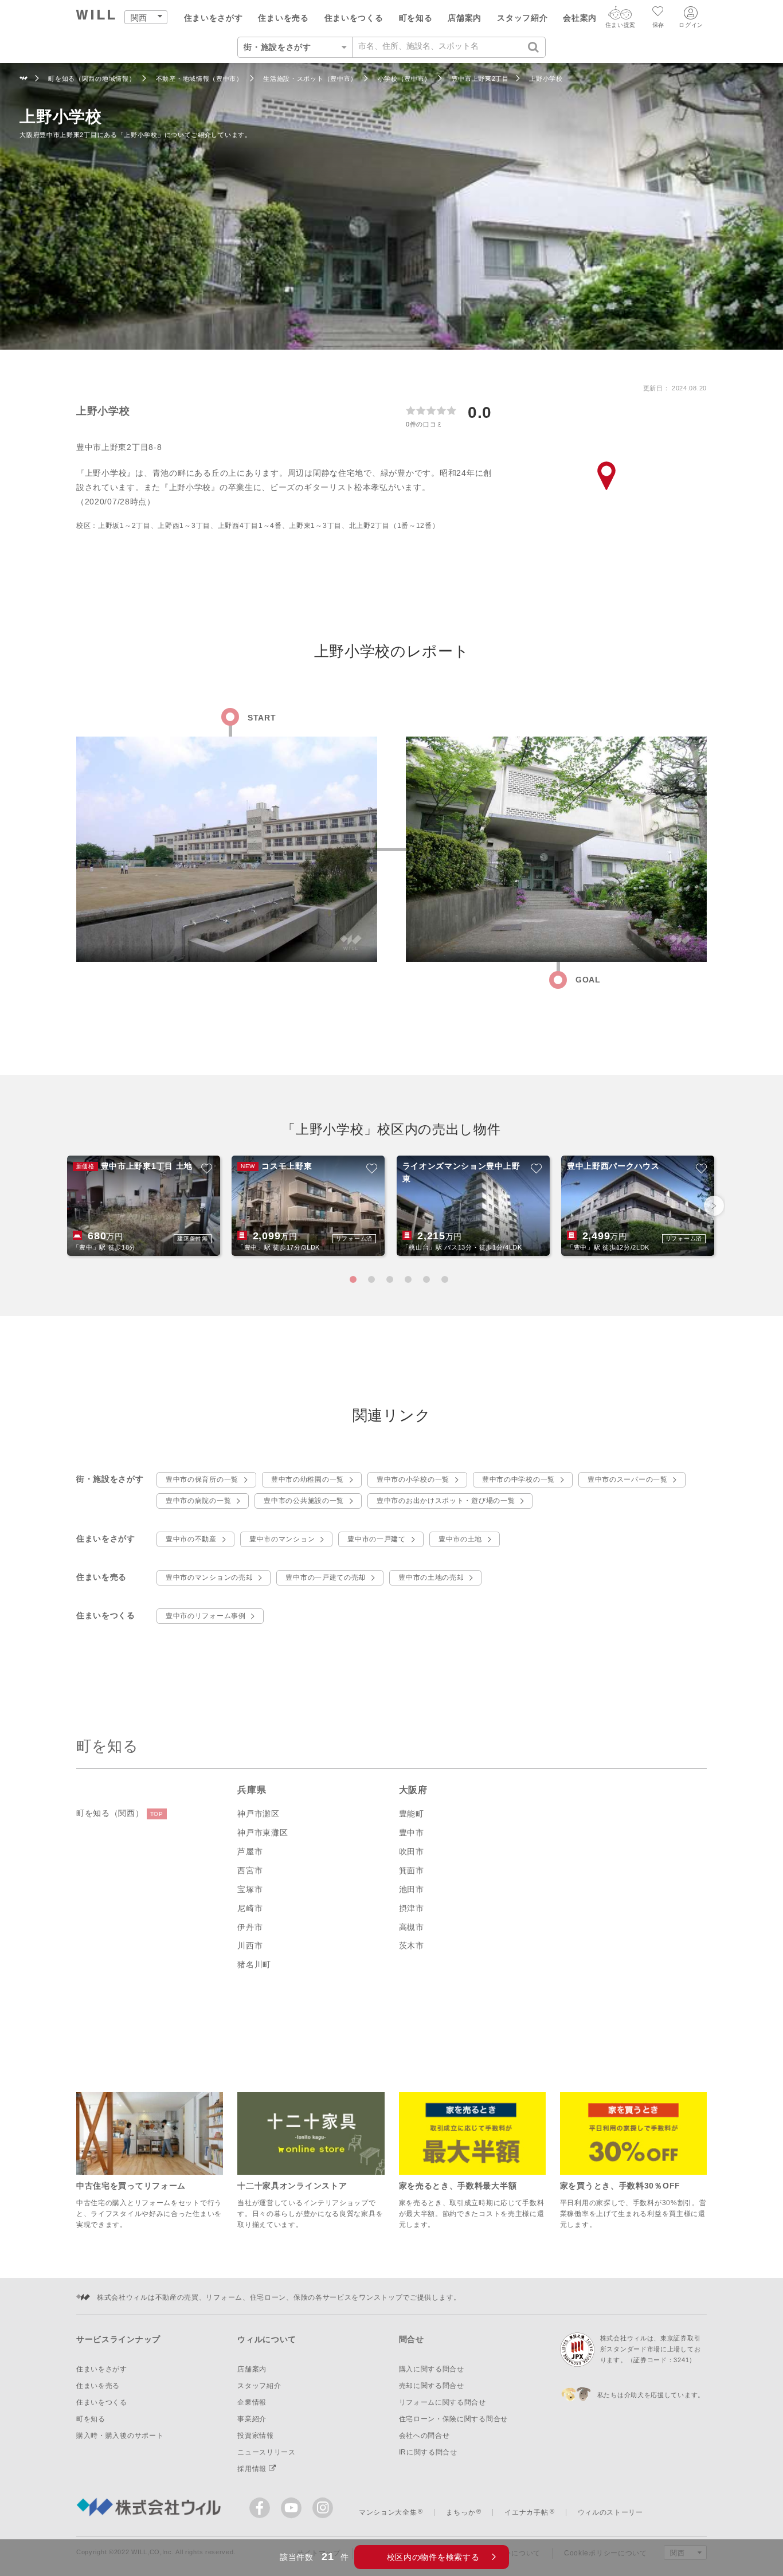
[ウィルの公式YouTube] (294, 2510)
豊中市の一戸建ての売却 (326, 1577)
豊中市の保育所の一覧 (202, 1479)
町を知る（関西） (120, 1813)
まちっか (461, 2512)
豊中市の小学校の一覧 (413, 1479)
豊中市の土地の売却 (431, 1577)
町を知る (416, 18)
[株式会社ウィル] (24, 79)
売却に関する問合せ (432, 2386)
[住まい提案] (620, 15)
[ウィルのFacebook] (262, 2510)
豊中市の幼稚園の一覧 (308, 1479)
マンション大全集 (388, 2512)
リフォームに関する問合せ (443, 2402)
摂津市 (412, 1908)
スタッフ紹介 (522, 18)
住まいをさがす (214, 18)
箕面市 (412, 1870)
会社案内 (580, 18)
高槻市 (412, 1927)
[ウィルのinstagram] (323, 2508)
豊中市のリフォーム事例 (206, 1616)
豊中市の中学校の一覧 (518, 1479)
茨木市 (412, 1945)
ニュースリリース (267, 2452)
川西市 (250, 1945)
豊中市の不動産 (191, 1539)
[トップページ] (96, 16)
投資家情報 (256, 2436)
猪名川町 (254, 1964)
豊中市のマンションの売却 (209, 1577)
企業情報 (252, 2402)
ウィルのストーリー (610, 2512)
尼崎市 (250, 1908)
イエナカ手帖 (526, 2512)
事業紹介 (252, 2419)
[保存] (658, 13)
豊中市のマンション (282, 1539)
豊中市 (412, 1833)
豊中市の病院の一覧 (198, 1501)
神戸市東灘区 (263, 1833)
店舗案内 (465, 18)
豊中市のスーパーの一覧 (628, 1479)
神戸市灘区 (259, 1814)
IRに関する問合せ (428, 2452)
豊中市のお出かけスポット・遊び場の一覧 (446, 1501)
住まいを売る (283, 18)
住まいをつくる (354, 18)
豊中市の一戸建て (377, 1539)
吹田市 (412, 1851)
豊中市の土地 (460, 1539)
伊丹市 (250, 1927)
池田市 (412, 1889)
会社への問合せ (424, 2436)
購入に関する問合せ (432, 2369)
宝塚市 (250, 1889)
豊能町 (412, 1814)
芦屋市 (250, 1851)
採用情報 (253, 2469)
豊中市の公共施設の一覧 (304, 1501)
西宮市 (250, 1870)
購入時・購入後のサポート (120, 2436)
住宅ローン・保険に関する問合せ (454, 2419)
